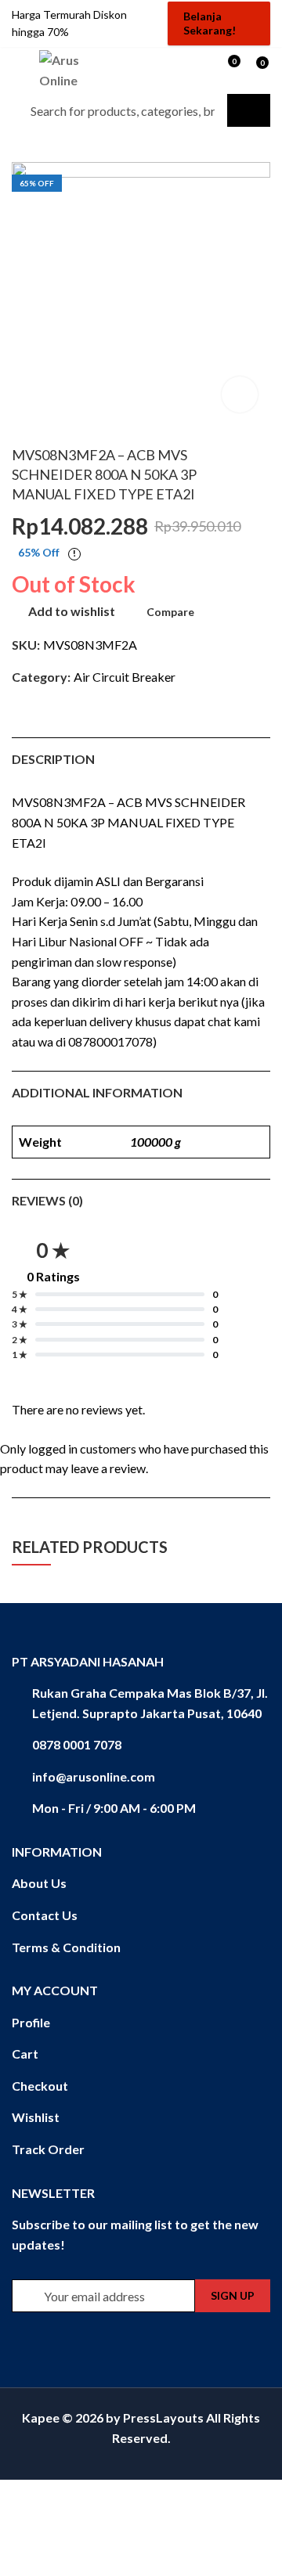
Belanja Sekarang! (210, 23)
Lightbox (240, 395)
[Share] (59, 2496)
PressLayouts (163, 2417)
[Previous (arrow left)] (38, 2520)
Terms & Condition (66, 1947)
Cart (25, 2054)
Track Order (48, 2149)
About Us (39, 1883)
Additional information (97, 1092)
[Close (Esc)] (28, 2496)
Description (53, 759)
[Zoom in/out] (119, 2496)
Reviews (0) (47, 1200)
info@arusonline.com (94, 1776)
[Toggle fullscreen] (89, 2496)
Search (249, 110)
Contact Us (45, 1915)
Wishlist (36, 2117)
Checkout (40, 2086)
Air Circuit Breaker (125, 677)
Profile (31, 2022)
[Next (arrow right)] (88, 2520)
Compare (170, 612)
